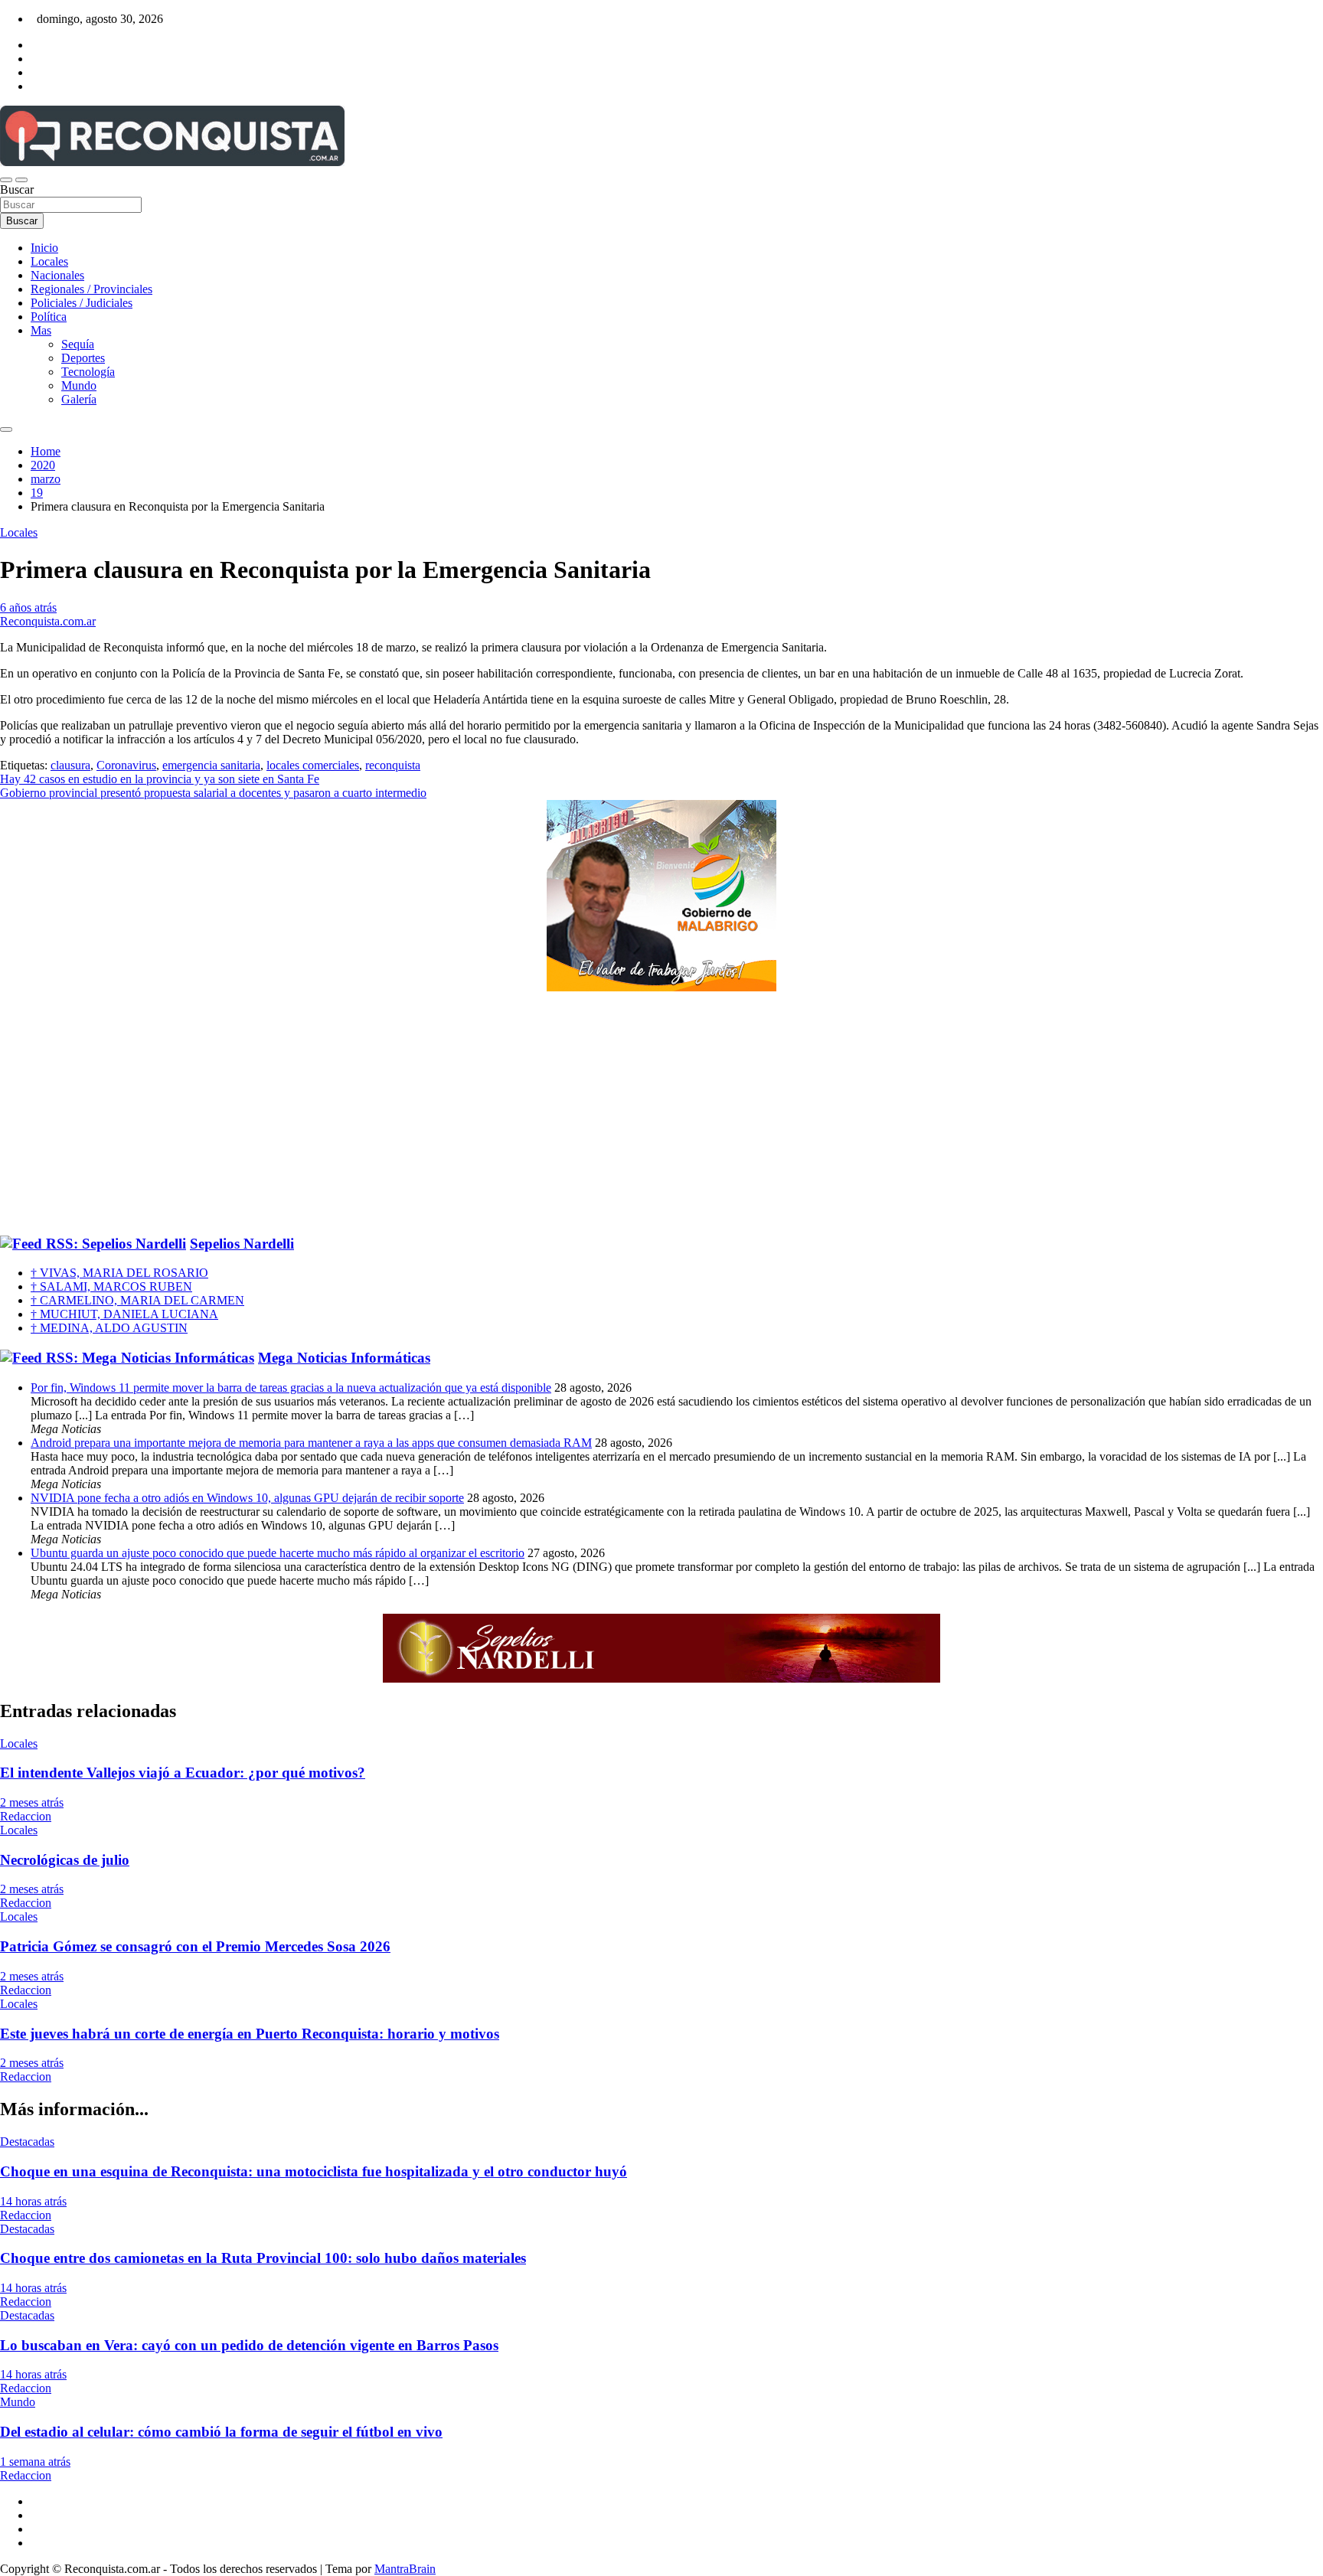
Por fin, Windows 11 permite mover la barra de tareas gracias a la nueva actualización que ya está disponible (291, 1388)
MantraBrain (405, 2569)
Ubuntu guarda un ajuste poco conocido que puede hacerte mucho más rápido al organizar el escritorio (278, 1553)
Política (49, 317)
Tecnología (88, 372)
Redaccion (26, 1816)
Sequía (78, 344)
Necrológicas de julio (65, 1860)
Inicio (44, 248)
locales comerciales (313, 765)
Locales (49, 261)
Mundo (79, 385)
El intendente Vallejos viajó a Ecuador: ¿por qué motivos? (183, 1773)
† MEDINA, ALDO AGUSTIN (109, 1328)
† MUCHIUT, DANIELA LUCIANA (124, 1314)
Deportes (83, 358)
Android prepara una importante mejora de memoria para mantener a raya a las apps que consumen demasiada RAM (311, 1443)
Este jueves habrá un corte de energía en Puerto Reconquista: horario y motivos (250, 2034)
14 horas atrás (33, 2201)
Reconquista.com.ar (48, 621)
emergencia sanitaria (211, 765)
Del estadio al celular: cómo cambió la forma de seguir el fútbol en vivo (221, 2432)
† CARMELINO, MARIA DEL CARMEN (137, 1300)
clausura (70, 765)
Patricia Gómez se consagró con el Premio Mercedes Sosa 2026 (195, 1946)
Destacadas (27, 2142)
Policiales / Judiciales (82, 303)
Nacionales (57, 275)
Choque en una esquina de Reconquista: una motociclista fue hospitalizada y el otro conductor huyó (314, 2171)
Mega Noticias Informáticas (344, 1358)
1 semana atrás (35, 2462)
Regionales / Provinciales (91, 289)
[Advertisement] (661, 1114)
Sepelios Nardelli (242, 1244)
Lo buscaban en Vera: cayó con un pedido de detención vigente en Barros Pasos (249, 2345)
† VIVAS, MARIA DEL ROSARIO (119, 1273)
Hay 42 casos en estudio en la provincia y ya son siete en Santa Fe (160, 779)
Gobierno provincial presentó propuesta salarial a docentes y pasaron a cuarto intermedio (213, 793)
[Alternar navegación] (6, 180)
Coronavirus (126, 765)
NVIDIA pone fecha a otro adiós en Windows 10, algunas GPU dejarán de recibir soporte (247, 1498)
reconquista (393, 765)
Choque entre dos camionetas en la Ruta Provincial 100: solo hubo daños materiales (263, 2258)
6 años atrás (28, 607)
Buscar (17, 189)
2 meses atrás (32, 1802)
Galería (79, 399)
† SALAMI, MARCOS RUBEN (111, 1286)
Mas (41, 330)
